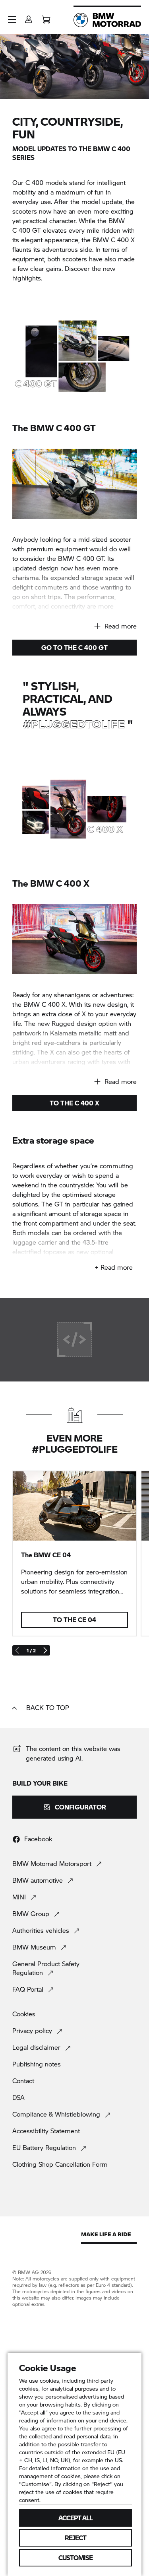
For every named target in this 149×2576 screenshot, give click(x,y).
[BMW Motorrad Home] (107, 20)
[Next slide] (45, 1650)
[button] (12, 19)
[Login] (29, 17)
